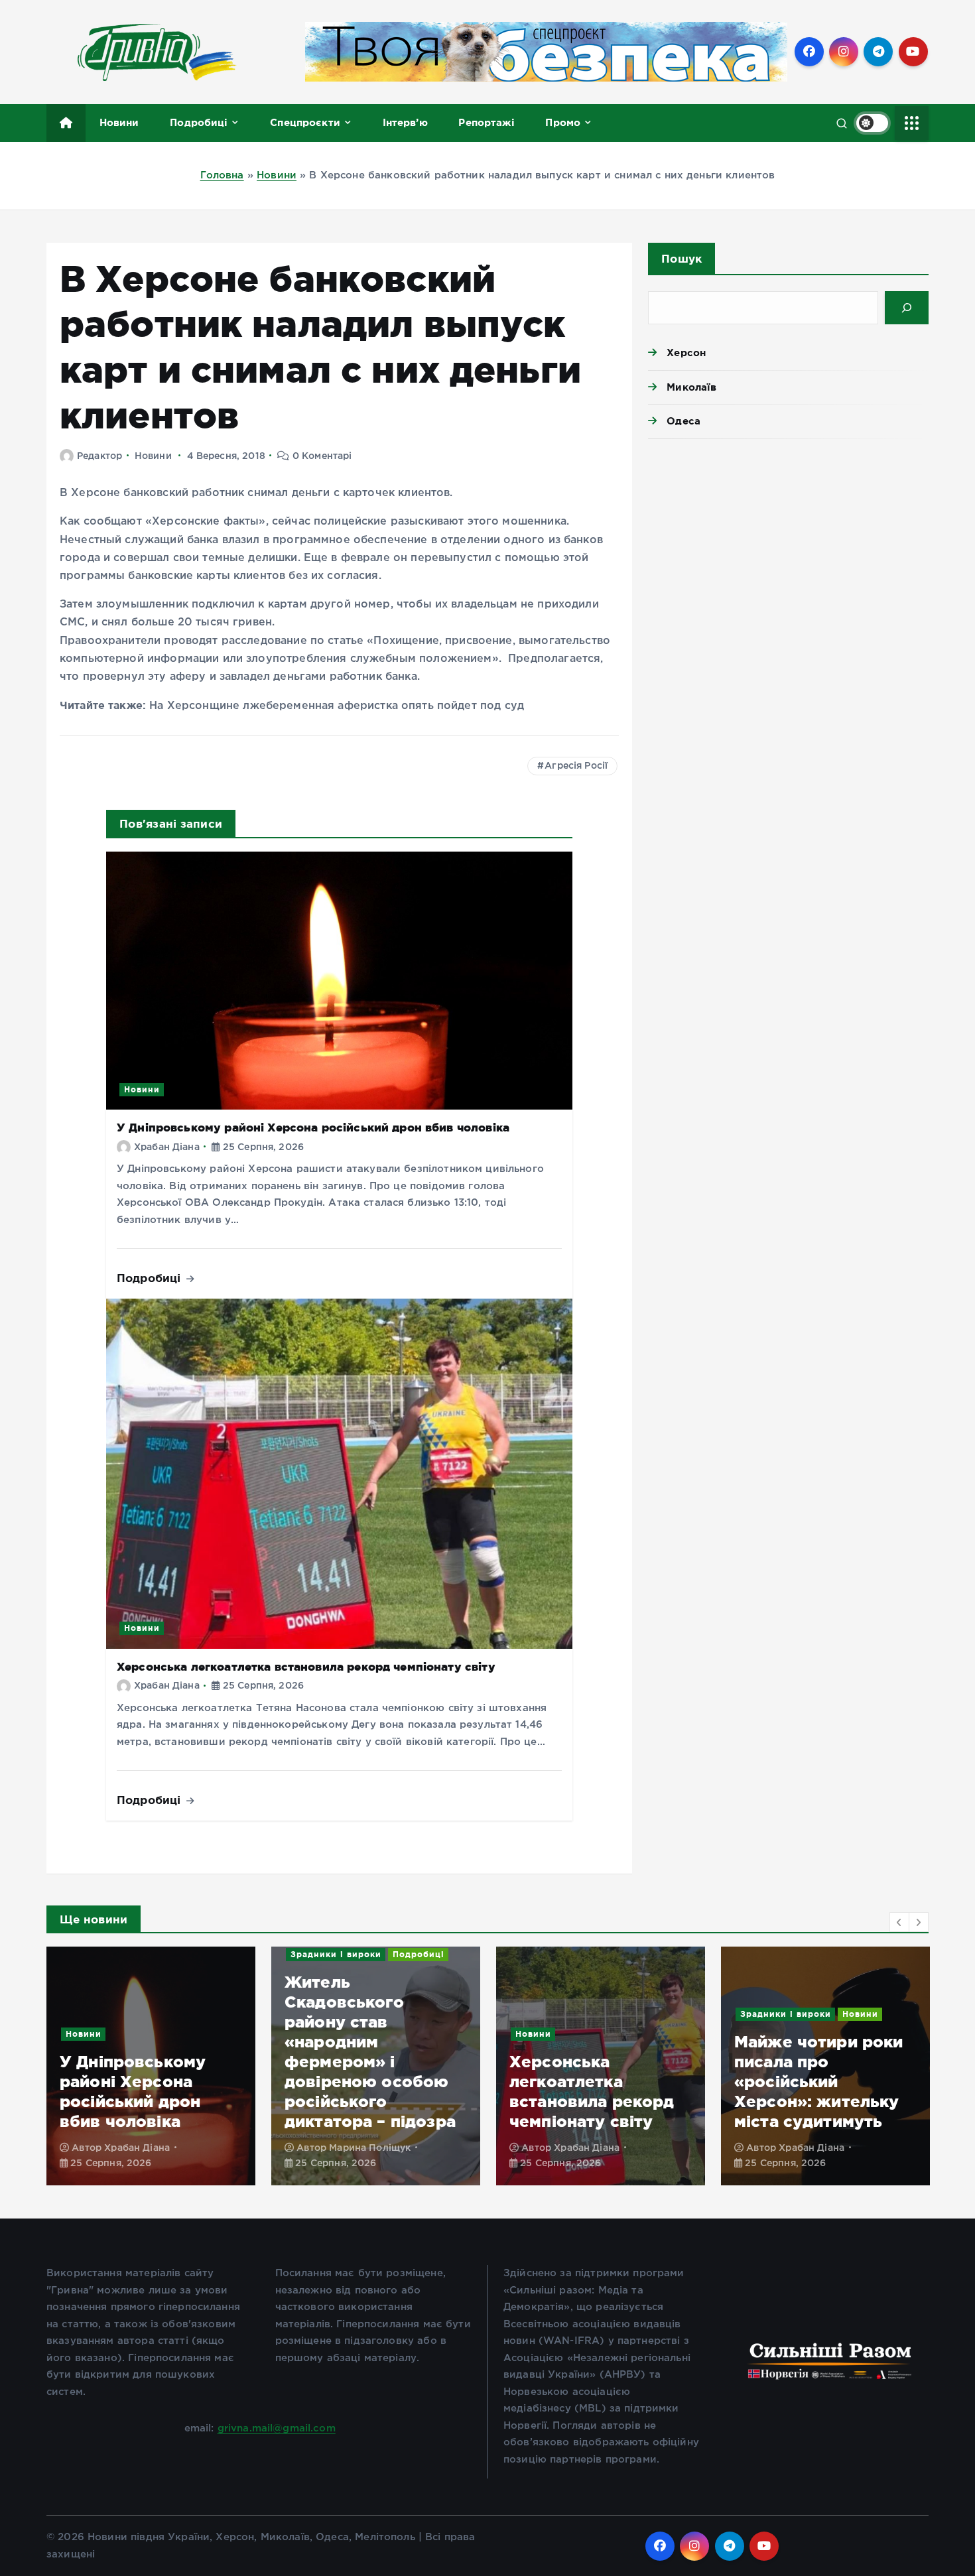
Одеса (683, 421)
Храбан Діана (167, 1147)
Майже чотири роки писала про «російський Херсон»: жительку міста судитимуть (594, 2082)
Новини (119, 122)
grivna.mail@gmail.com (277, 2428)
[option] (151, 2066)
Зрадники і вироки (111, 1954)
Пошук (682, 258)
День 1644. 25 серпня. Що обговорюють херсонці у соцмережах (794, 2082)
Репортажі (486, 122)
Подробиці (199, 122)
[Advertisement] (788, 552)
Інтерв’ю (405, 122)
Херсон (686, 353)
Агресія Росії (576, 766)
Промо (563, 122)
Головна (222, 175)
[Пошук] (907, 308)
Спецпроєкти (305, 122)
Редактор (99, 456)
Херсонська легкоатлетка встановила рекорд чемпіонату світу (306, 1666)
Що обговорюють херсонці (805, 2014)
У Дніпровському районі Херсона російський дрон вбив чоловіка (313, 1127)
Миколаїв (691, 387)
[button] (899, 1922)
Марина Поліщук (145, 2148)
